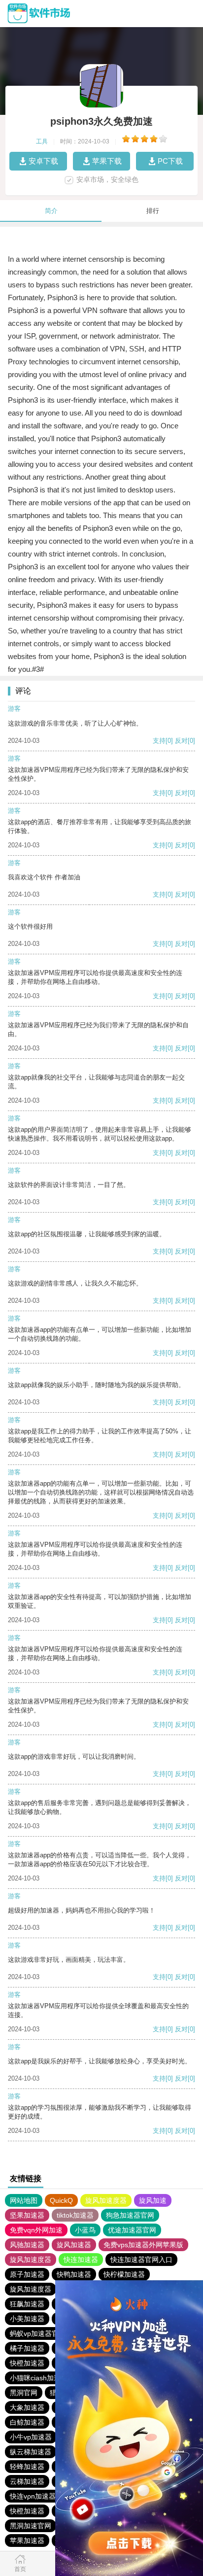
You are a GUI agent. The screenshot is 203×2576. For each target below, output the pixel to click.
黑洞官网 (24, 2393)
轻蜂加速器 (27, 2467)
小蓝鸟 (85, 2230)
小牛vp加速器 (31, 2437)
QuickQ (61, 2200)
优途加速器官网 (132, 2230)
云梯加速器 (27, 2481)
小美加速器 (27, 2319)
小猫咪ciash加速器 (39, 2378)
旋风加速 (153, 2200)
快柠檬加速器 (124, 2274)
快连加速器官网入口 (141, 2260)
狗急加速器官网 (130, 2215)
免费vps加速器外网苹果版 (143, 2245)
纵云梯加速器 (31, 2452)
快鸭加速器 (74, 2274)
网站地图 (24, 2200)
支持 (159, 741)
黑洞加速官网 (31, 2526)
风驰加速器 (27, 2245)
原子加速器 (27, 2274)
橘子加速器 (27, 2348)
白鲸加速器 (27, 2422)
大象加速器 (27, 2407)
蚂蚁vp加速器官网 (38, 2333)
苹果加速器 (27, 2541)
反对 (181, 741)
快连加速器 (81, 2260)
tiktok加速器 (75, 2215)
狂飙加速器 (27, 2304)
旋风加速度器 (106, 2200)
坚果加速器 (27, 2215)
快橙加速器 (27, 2363)
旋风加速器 (74, 2245)
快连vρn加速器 (33, 2496)
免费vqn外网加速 (36, 2230)
